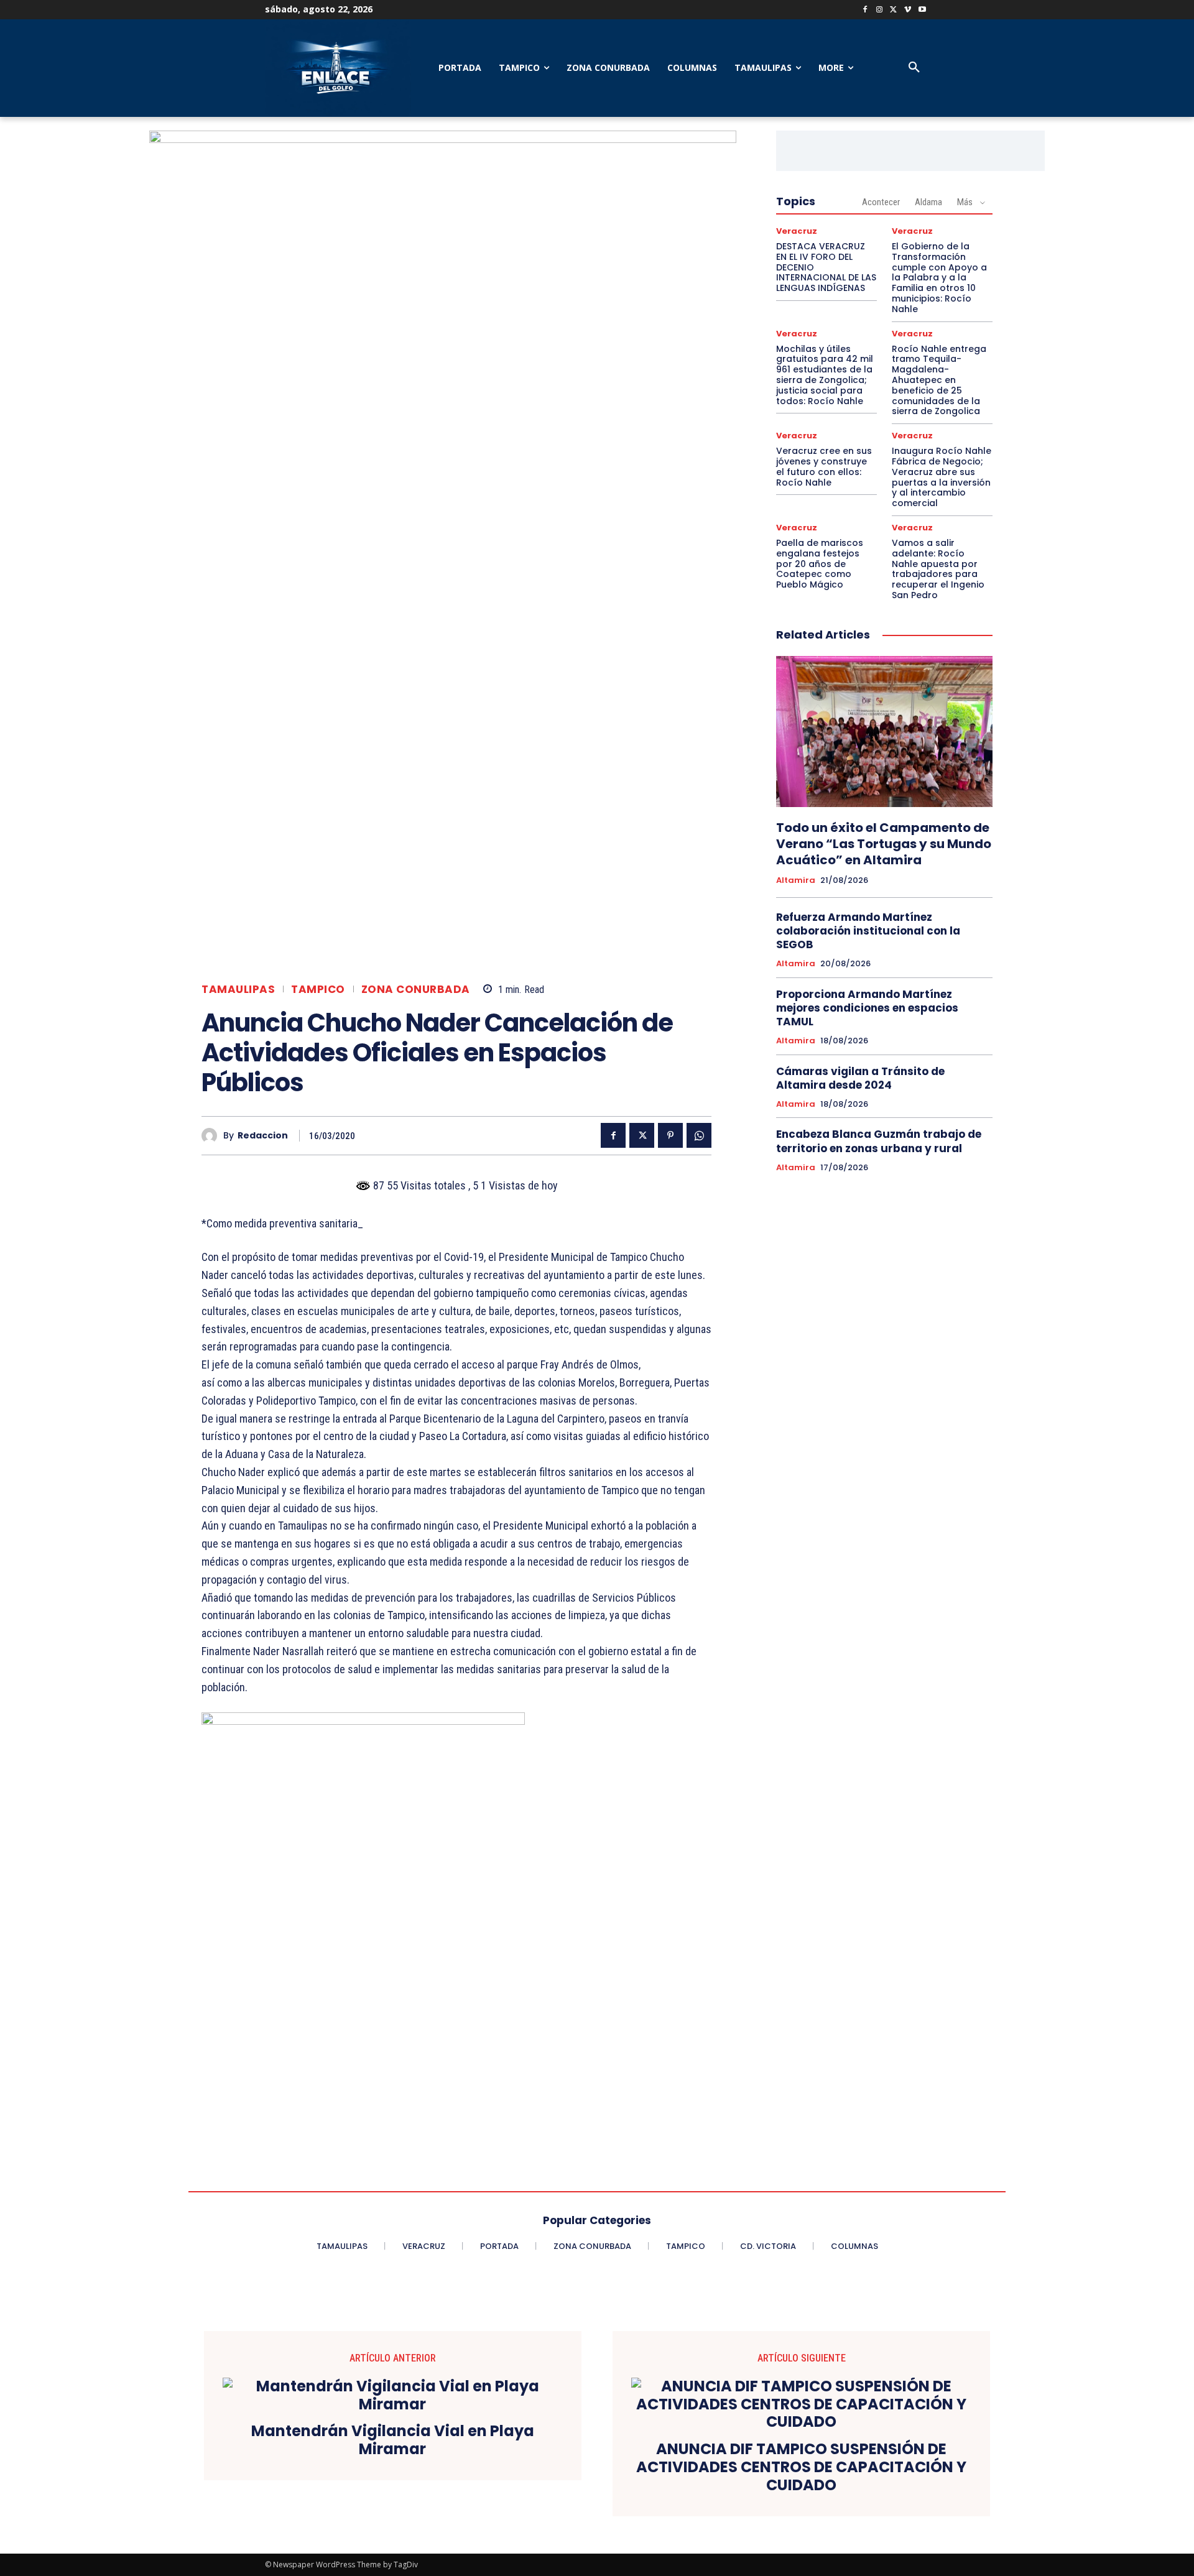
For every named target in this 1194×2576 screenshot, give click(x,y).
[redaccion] (212, 1136)
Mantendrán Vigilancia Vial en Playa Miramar (393, 2440)
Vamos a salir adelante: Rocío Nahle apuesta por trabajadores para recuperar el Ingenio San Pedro (938, 569)
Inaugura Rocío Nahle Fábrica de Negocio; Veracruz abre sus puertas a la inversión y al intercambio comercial (942, 477)
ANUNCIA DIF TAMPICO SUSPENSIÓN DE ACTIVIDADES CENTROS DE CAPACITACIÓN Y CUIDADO (801, 2467)
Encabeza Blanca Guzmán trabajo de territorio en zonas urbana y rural (879, 1141)
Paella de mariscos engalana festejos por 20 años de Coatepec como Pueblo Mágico (820, 564)
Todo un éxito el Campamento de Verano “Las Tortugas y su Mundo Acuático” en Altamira (884, 844)
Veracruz (797, 231)
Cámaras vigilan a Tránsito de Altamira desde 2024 (860, 1078)
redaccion (263, 1136)
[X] (894, 10)
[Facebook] (865, 10)
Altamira (796, 880)
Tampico (318, 990)
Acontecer (881, 202)
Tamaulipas (238, 990)
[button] (914, 68)
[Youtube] (922, 10)
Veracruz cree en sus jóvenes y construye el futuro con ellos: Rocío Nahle (824, 466)
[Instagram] (880, 10)
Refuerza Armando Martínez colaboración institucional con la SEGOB (868, 931)
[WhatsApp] (699, 1135)
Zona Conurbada (416, 990)
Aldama (928, 202)
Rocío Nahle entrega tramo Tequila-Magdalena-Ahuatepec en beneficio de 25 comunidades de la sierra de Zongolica (939, 380)
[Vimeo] (908, 10)
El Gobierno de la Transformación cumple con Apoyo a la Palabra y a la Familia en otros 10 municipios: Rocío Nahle (939, 278)
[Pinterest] (670, 1135)
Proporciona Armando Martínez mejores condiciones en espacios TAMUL (867, 1008)
